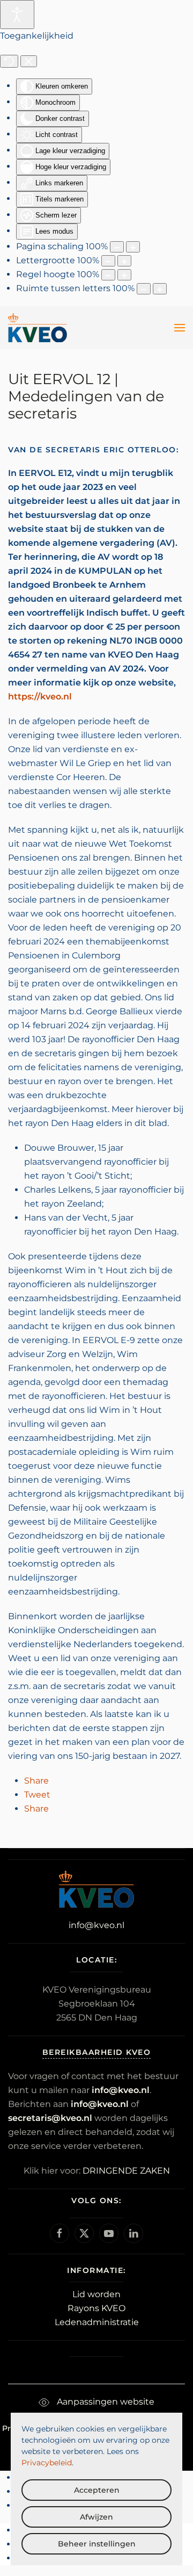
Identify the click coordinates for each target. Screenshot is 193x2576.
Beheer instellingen (97, 2544)
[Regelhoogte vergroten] (124, 275)
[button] (180, 328)
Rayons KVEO (96, 2308)
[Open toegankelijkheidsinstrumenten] (17, 15)
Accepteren (97, 2490)
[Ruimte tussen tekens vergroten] (160, 289)
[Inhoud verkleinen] (117, 247)
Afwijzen (96, 2517)
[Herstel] (9, 61)
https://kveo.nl (40, 697)
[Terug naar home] (38, 328)
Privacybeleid (47, 2463)
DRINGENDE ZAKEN (126, 2171)
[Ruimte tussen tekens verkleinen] (144, 289)
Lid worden (96, 2294)
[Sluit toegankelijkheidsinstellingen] (29, 61)
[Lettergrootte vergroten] (124, 261)
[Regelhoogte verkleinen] (108, 275)
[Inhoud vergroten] (133, 247)
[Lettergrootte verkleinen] (108, 261)
